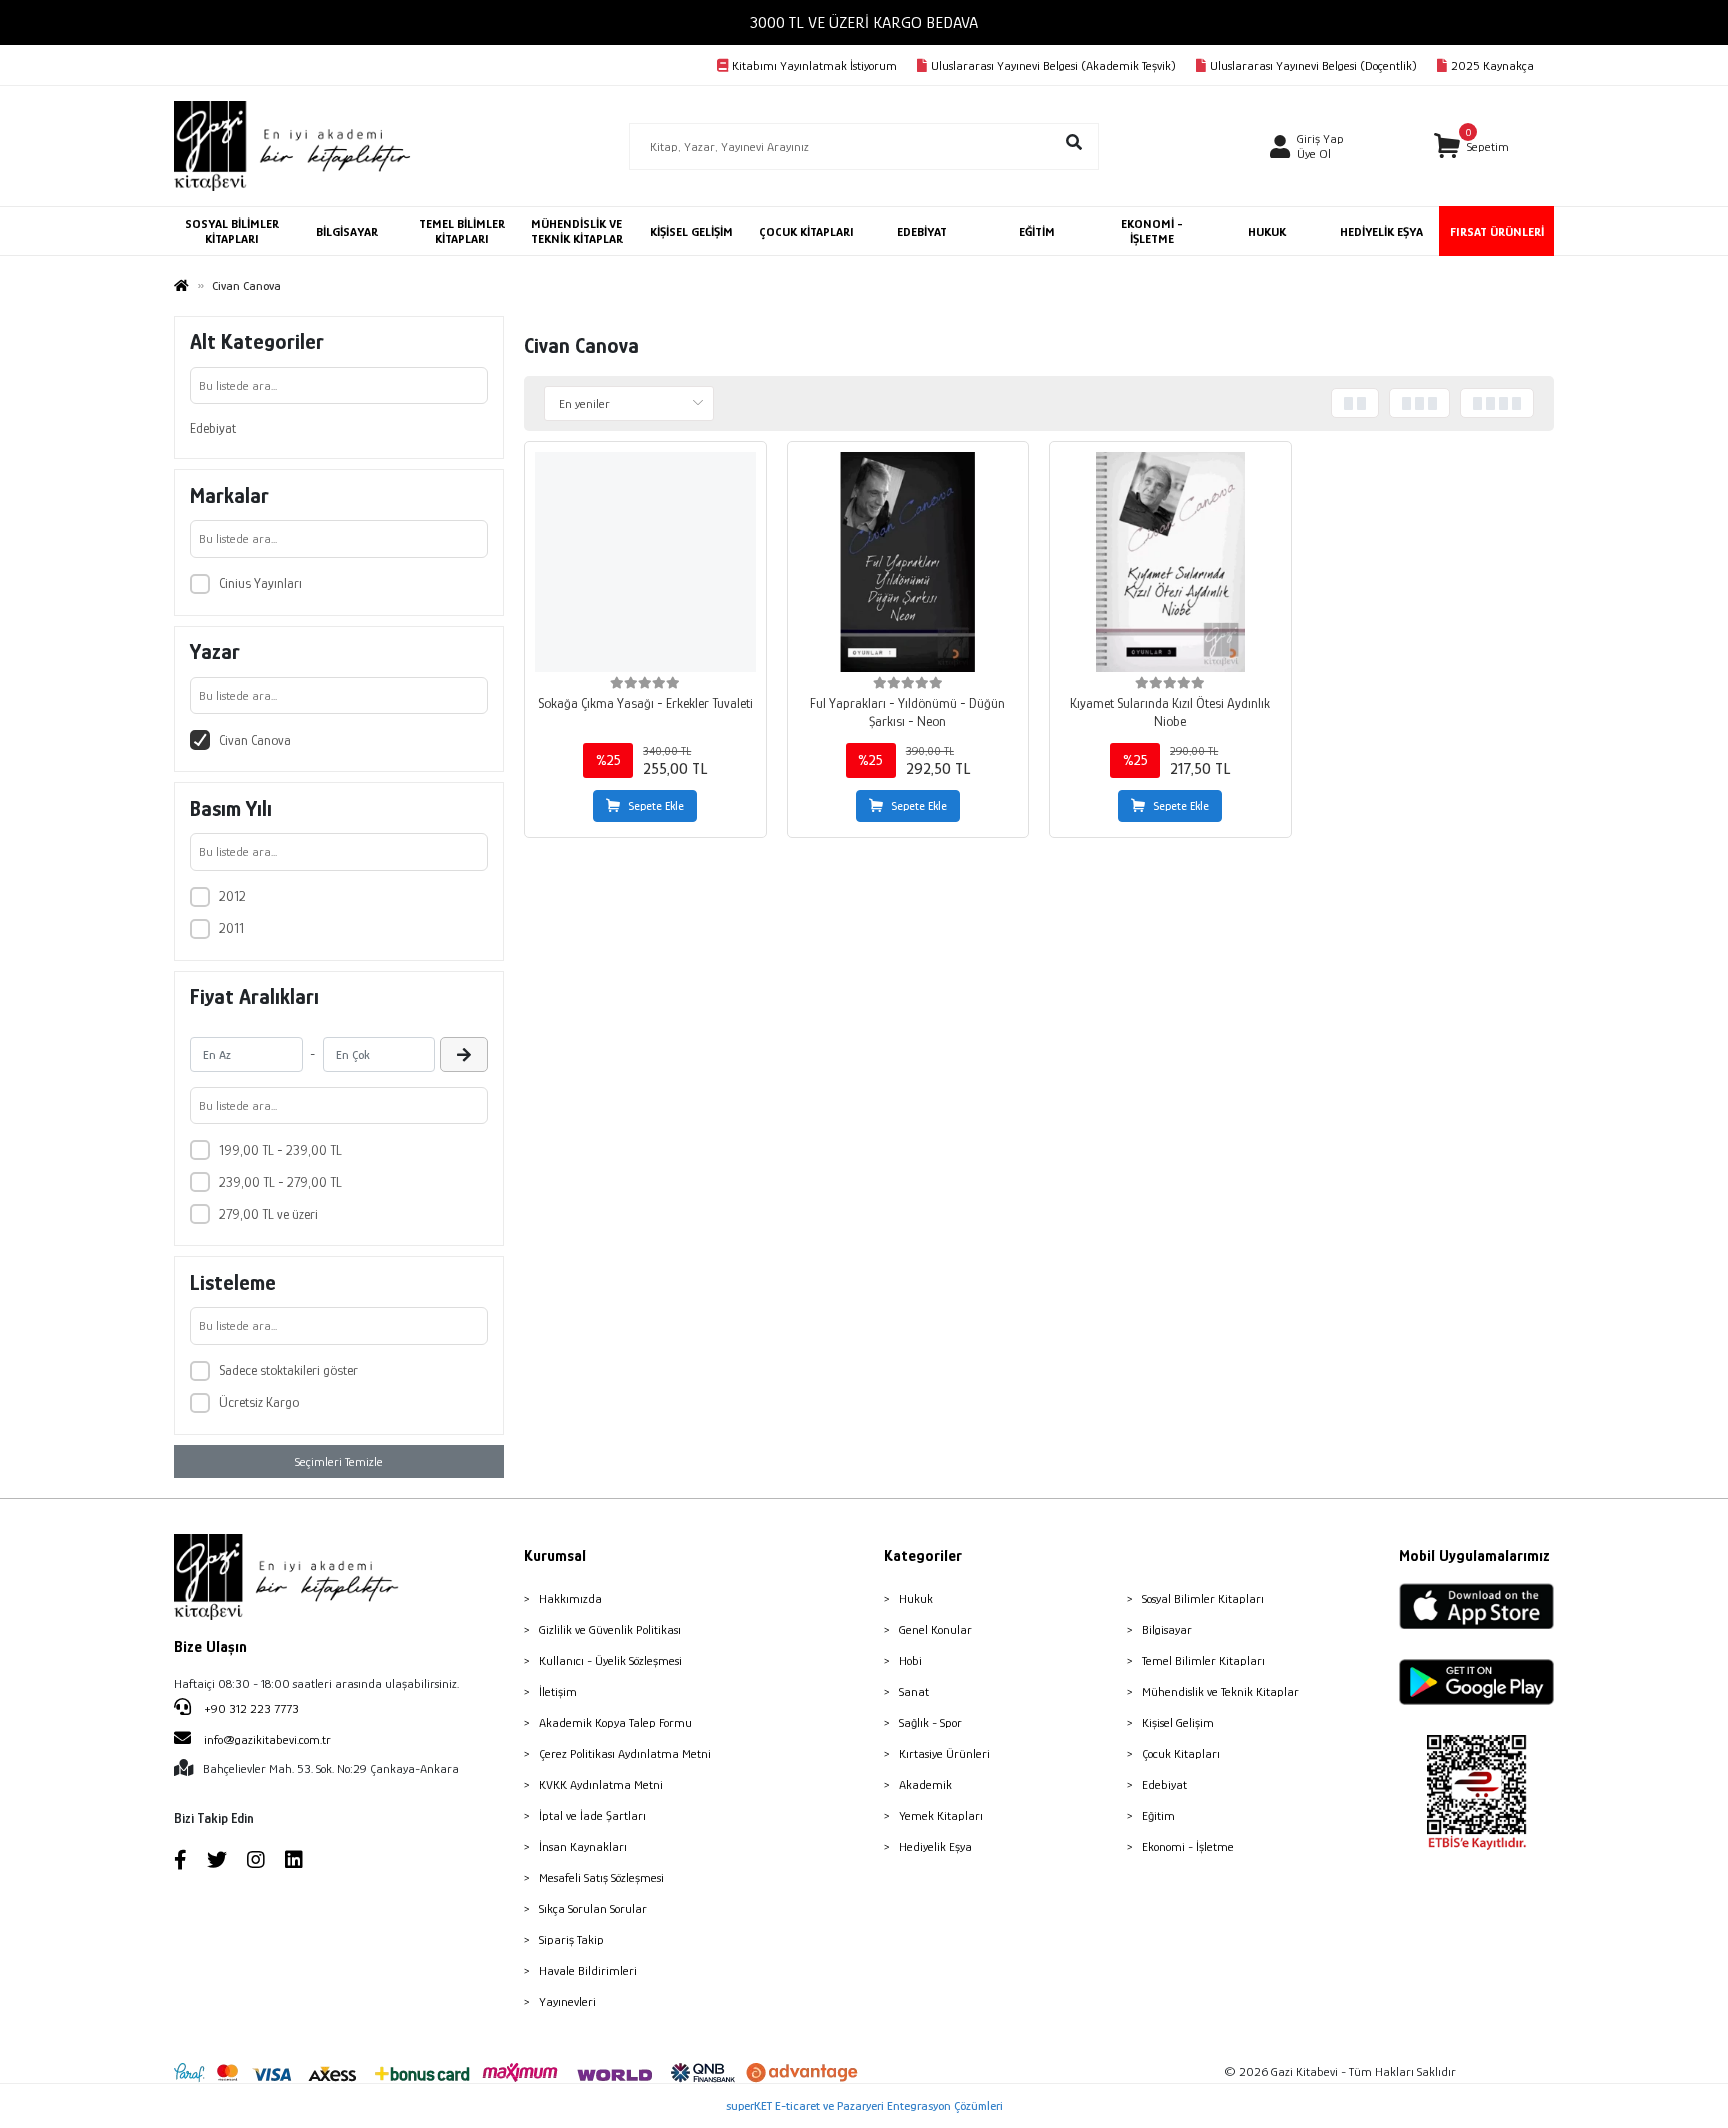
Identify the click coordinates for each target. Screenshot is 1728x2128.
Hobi (910, 1660)
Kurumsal (555, 1556)
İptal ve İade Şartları (592, 1815)
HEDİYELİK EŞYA (1381, 231)
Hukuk (916, 1598)
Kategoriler (923, 1556)
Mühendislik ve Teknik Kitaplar (1220, 1691)
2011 (231, 928)
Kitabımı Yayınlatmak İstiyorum (814, 65)
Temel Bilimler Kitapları (1203, 1660)
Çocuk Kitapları (1181, 1753)
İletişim (558, 1691)
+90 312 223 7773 (250, 1708)
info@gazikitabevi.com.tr (267, 1739)
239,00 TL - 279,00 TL (280, 1182)
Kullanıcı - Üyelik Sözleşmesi (610, 1660)
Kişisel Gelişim (1178, 1722)
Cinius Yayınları (260, 583)
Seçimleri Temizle (339, 1461)
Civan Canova (255, 740)
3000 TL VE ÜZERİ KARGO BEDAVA (864, 22)
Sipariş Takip (571, 1939)
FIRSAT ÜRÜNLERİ (1497, 231)
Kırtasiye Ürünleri (944, 1753)
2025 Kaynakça (1492, 65)
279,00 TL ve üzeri (268, 1214)
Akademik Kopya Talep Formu (615, 1722)
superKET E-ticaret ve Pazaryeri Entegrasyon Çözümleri (864, 2105)
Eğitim (1158, 1815)
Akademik (925, 1784)
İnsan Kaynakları (583, 1846)
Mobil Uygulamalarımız (1474, 1556)
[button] (1471, 146)
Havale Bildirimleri (588, 1970)
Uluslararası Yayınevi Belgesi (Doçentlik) (1313, 65)
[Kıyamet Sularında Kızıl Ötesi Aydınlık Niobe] (1170, 562)
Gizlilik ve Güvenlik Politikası (610, 1629)
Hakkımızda (570, 1598)
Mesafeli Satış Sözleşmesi (601, 1877)
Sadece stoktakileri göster (288, 1370)
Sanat (914, 1691)
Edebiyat (213, 428)
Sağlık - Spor (930, 1722)
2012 (232, 896)
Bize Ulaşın (210, 1647)
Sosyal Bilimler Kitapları (1203, 1598)
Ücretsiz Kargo (259, 1402)
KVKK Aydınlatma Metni (601, 1784)
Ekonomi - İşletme (1188, 1846)
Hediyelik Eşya (935, 1846)
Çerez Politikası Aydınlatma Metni (625, 1753)
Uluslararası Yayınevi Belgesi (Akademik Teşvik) (1053, 65)
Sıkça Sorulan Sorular (593, 1908)
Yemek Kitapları (941, 1815)
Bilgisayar (1167, 1629)
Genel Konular (935, 1629)
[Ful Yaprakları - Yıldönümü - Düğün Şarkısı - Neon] (908, 562)
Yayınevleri (567, 2001)
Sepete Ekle (656, 806)
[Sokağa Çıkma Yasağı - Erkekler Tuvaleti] (645, 562)
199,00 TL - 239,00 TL (280, 1150)
